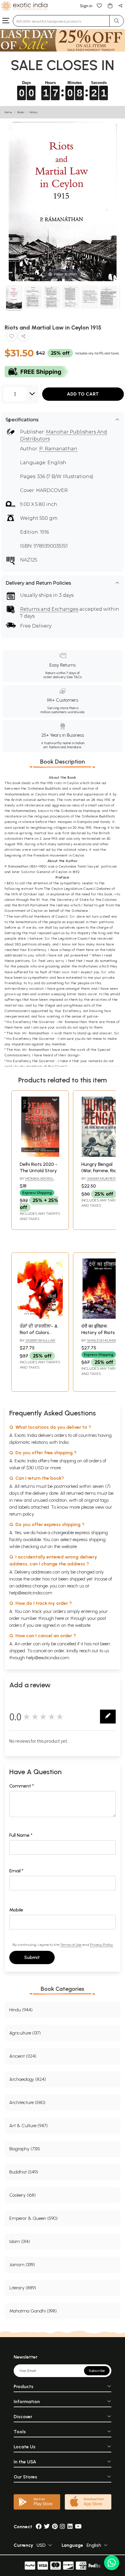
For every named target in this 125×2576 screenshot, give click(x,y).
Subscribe (97, 2371)
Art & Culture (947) (28, 2126)
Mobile (16, 1910)
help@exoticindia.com (31, 1593)
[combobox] (61, 21)
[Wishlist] (99, 5)
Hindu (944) (21, 2010)
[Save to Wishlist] (12, 337)
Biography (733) (25, 2149)
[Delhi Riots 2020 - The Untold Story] (40, 1155)
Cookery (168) (23, 2195)
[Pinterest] (55, 2527)
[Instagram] (63, 2527)
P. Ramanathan (58, 449)
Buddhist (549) (24, 2172)
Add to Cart (83, 394)
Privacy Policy (101, 1945)
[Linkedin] (70, 2527)
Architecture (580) (27, 2102)
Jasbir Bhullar (40, 1340)
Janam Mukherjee (105, 1178)
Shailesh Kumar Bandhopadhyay (100, 1343)
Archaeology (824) (28, 2079)
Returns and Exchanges (49, 609)
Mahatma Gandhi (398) (33, 2311)
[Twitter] (47, 2527)
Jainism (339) (22, 2265)
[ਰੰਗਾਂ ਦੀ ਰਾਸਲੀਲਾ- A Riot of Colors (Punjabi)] (40, 1317)
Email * (16, 1871)
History (34, 112)
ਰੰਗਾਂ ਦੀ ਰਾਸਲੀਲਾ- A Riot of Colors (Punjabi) (39, 1333)
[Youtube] (78, 2527)
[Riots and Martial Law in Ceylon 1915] (14, 298)
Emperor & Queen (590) (33, 2218)
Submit (32, 1957)
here (60, 1618)
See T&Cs (74, 677)
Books (21, 112)
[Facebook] (39, 2527)
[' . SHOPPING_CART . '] (110, 5)
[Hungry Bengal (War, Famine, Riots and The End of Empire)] (102, 1155)
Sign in (86, 6)
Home (8, 112)
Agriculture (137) (25, 2033)
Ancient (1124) (23, 2056)
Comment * (22, 1786)
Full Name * (21, 1835)
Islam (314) (20, 2241)
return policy (22, 1514)
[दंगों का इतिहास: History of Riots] (102, 1317)
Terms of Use (71, 1945)
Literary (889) (23, 2288)
